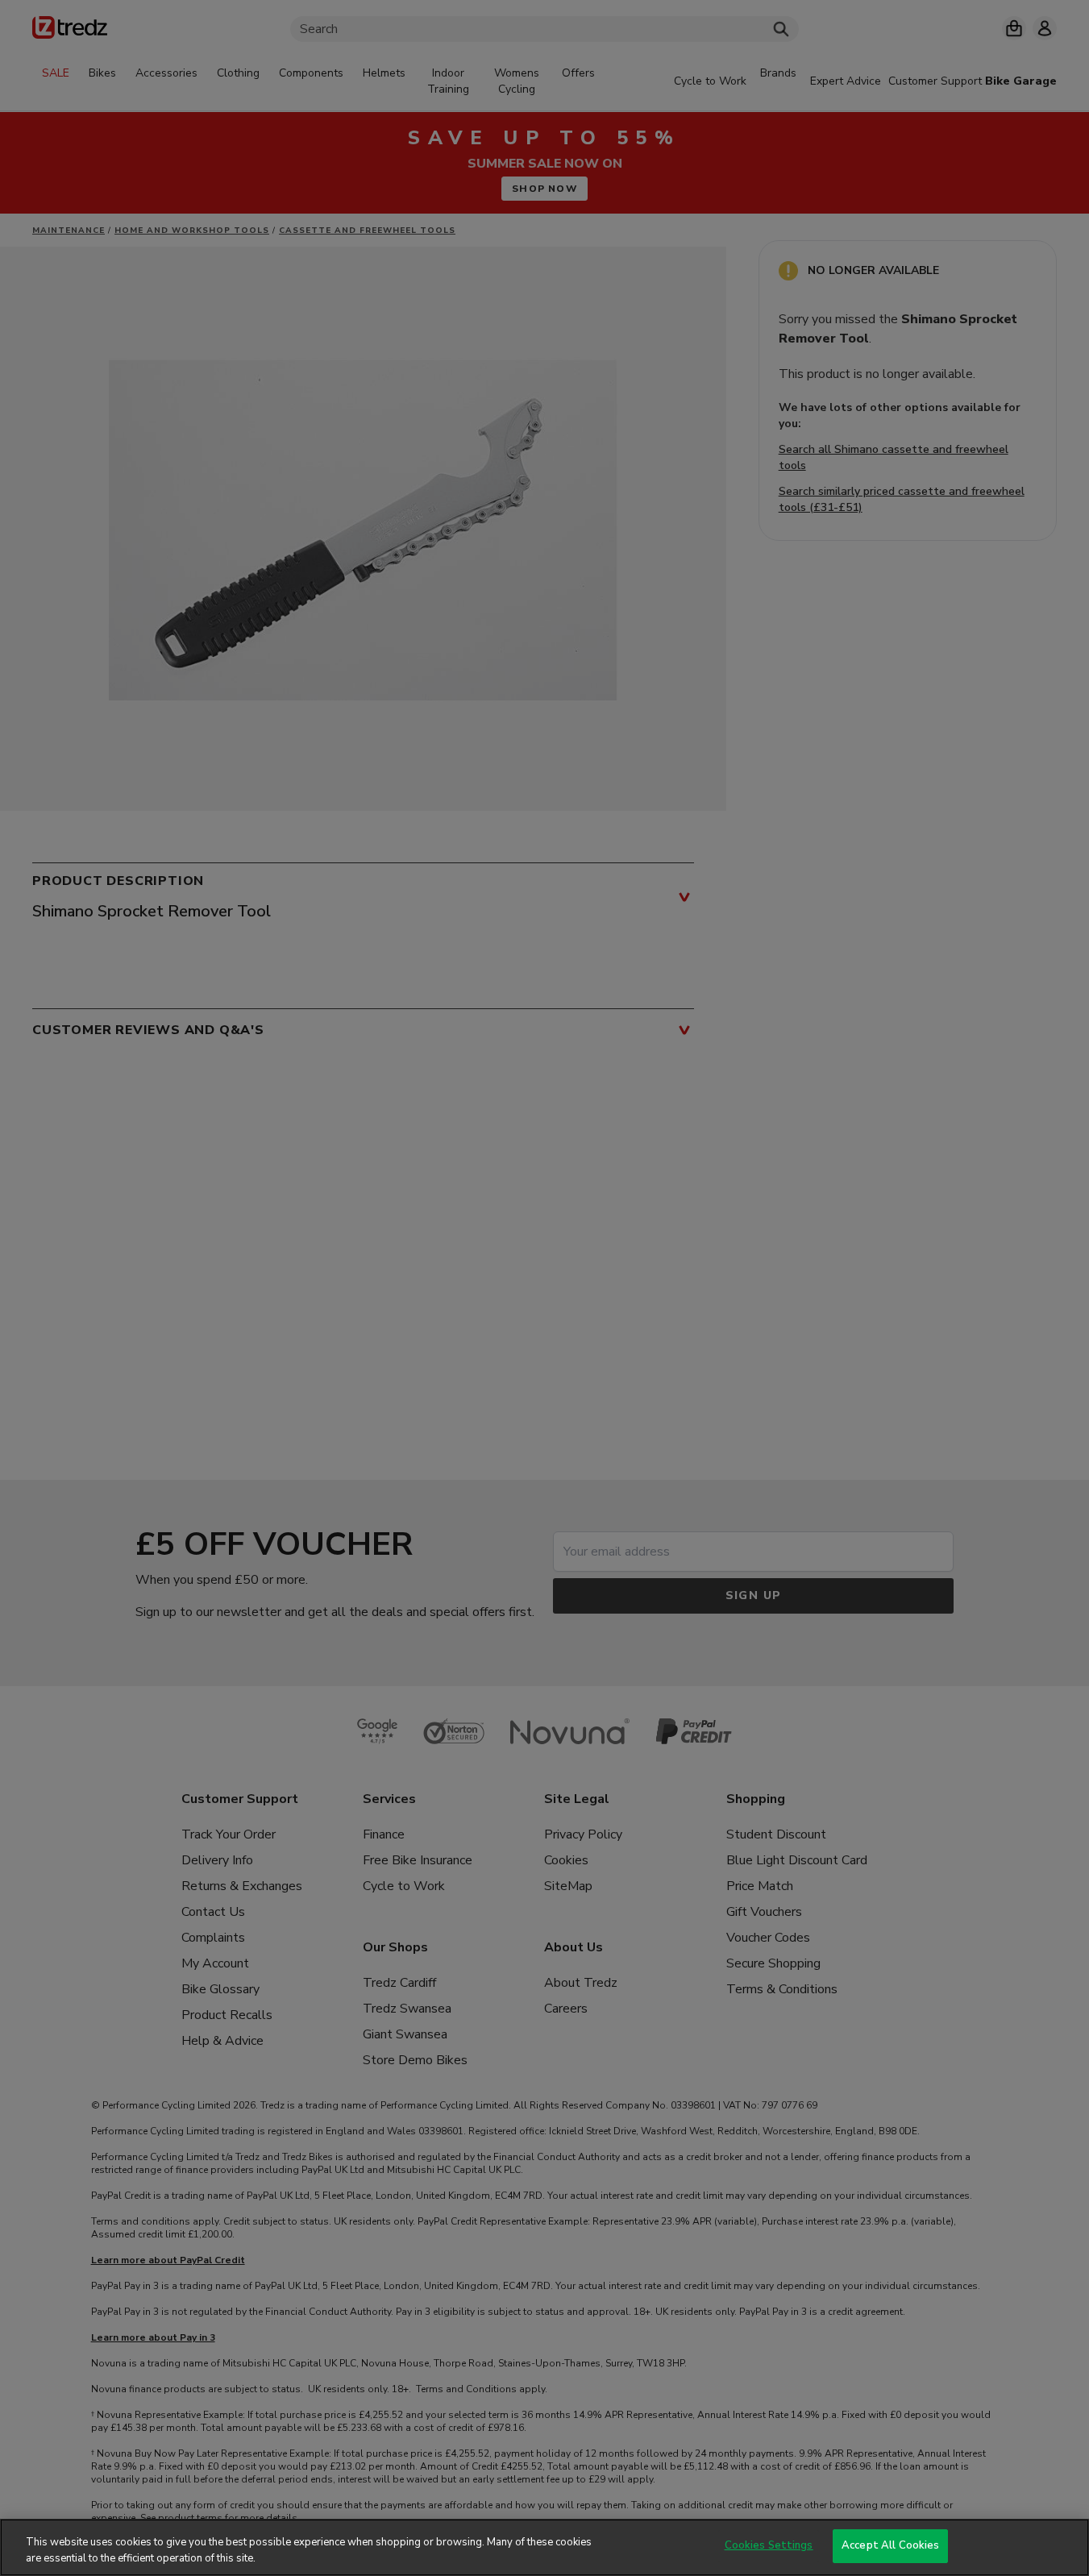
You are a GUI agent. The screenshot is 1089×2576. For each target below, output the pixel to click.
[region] (544, 2547)
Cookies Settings (769, 2545)
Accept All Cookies (890, 2545)
